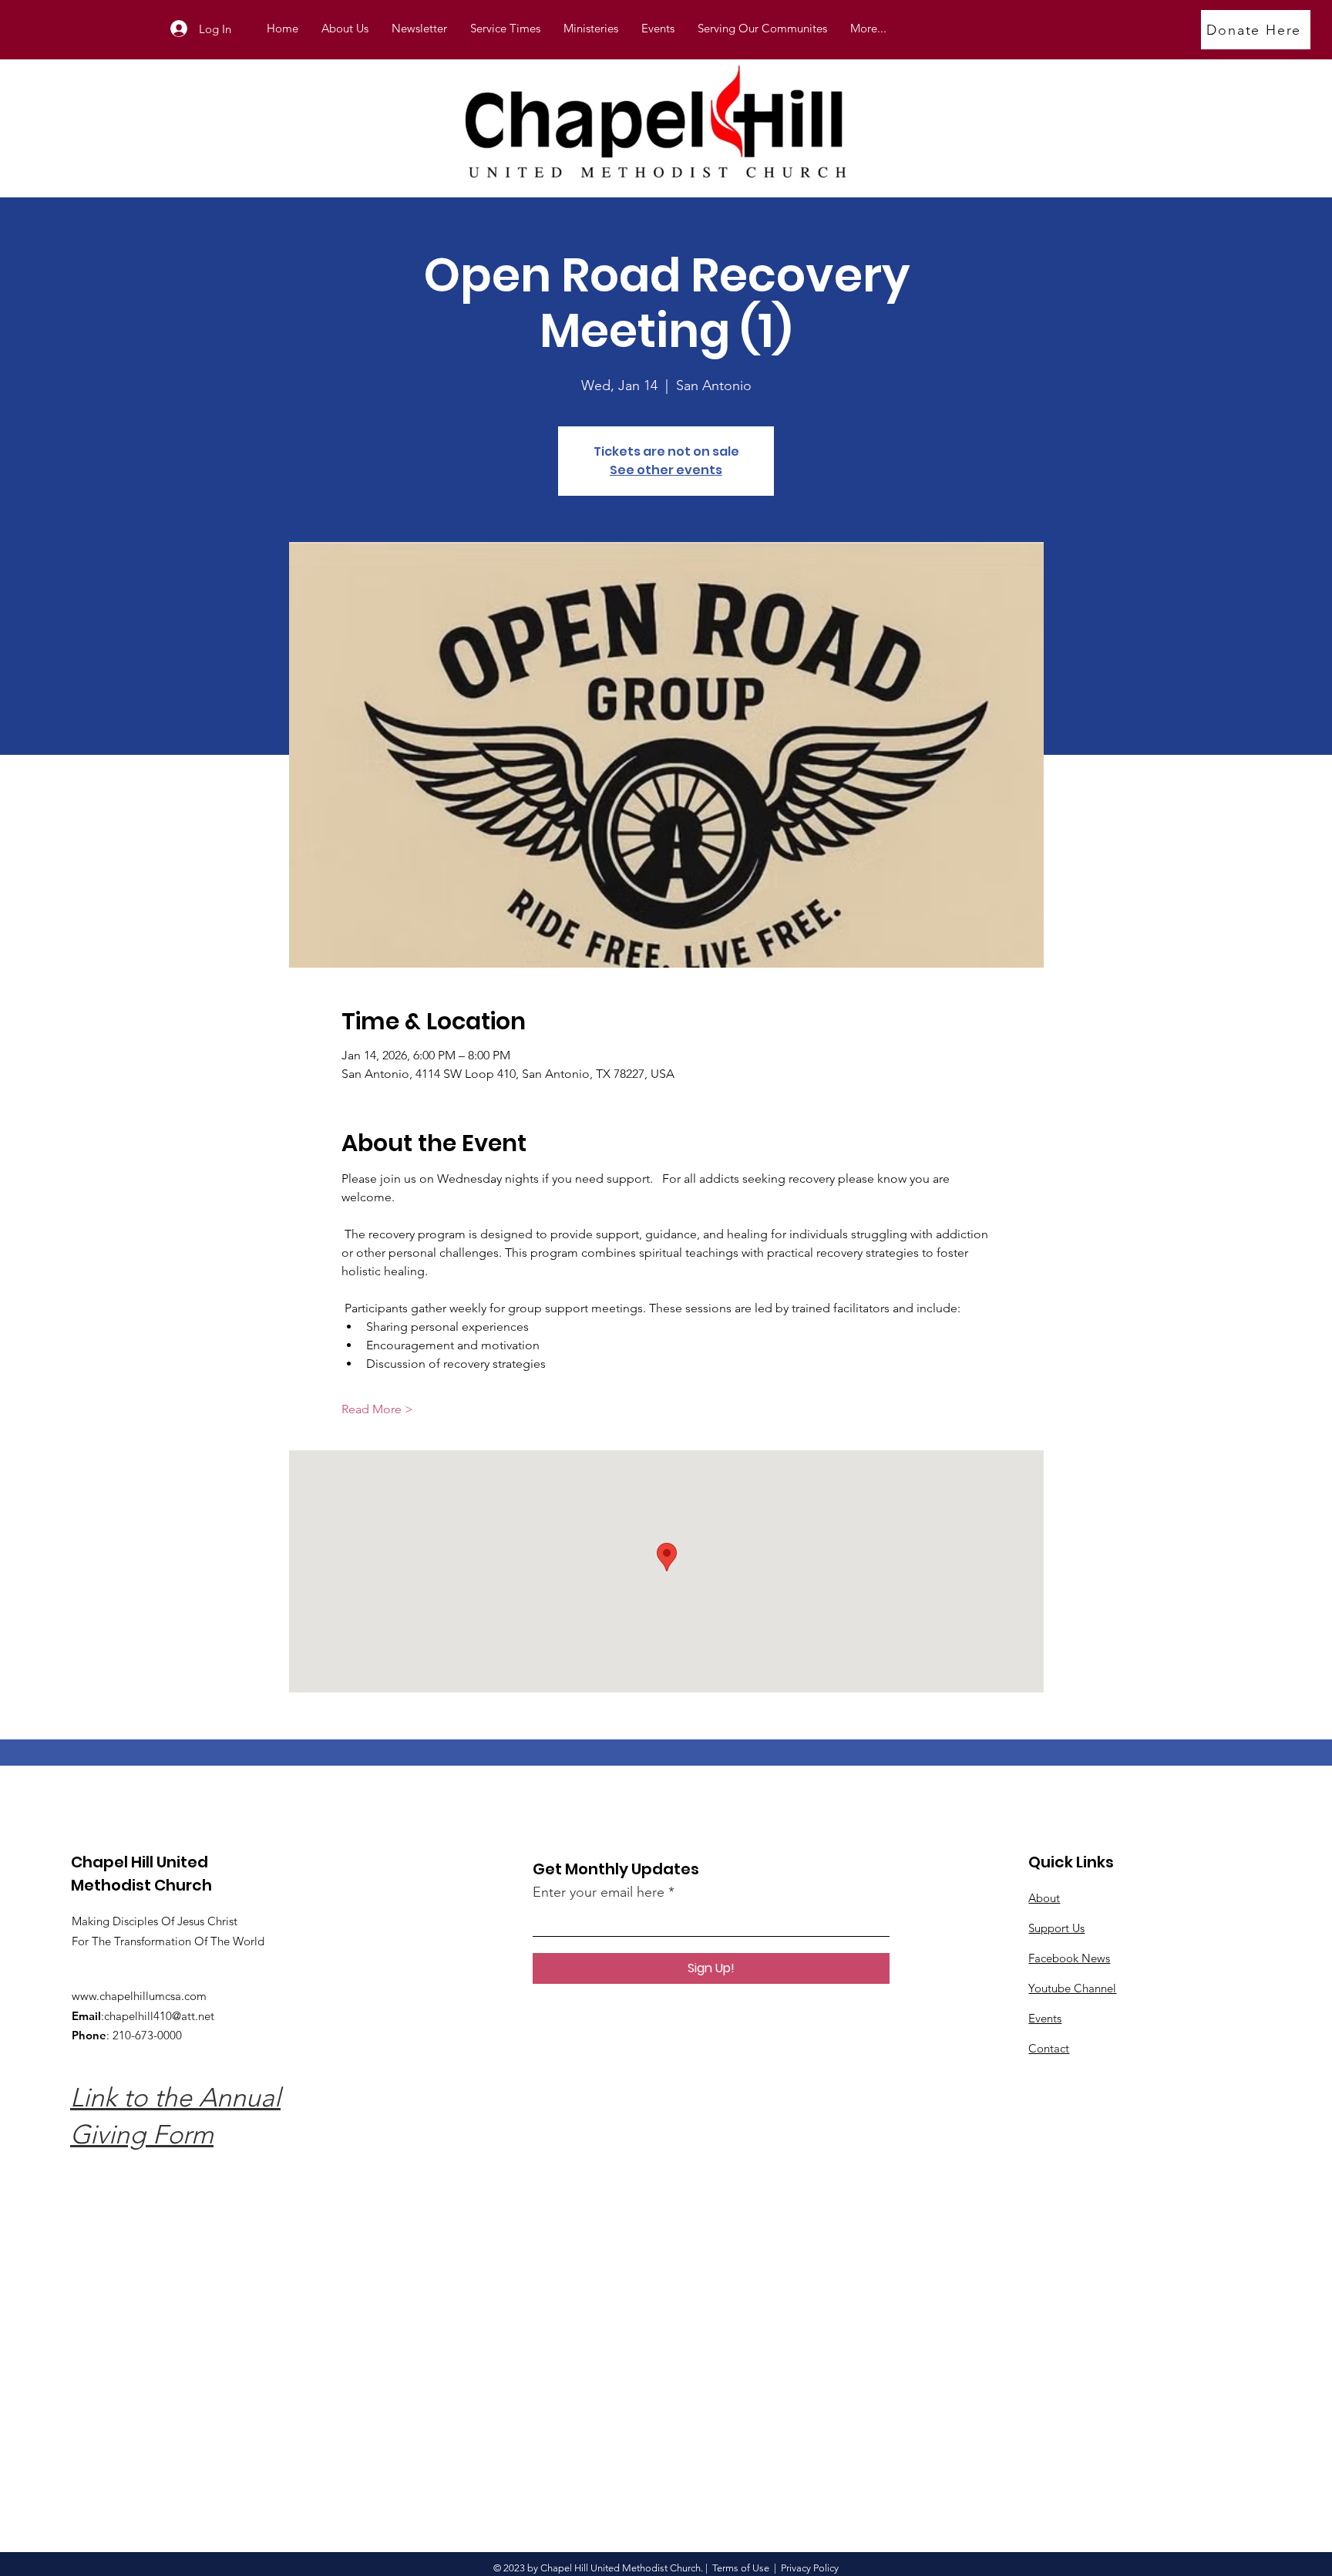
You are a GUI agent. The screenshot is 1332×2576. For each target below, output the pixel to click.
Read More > (377, 1409)
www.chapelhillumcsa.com (139, 1996)
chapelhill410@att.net (159, 2016)
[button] (591, 29)
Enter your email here (599, 1892)
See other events (666, 470)
